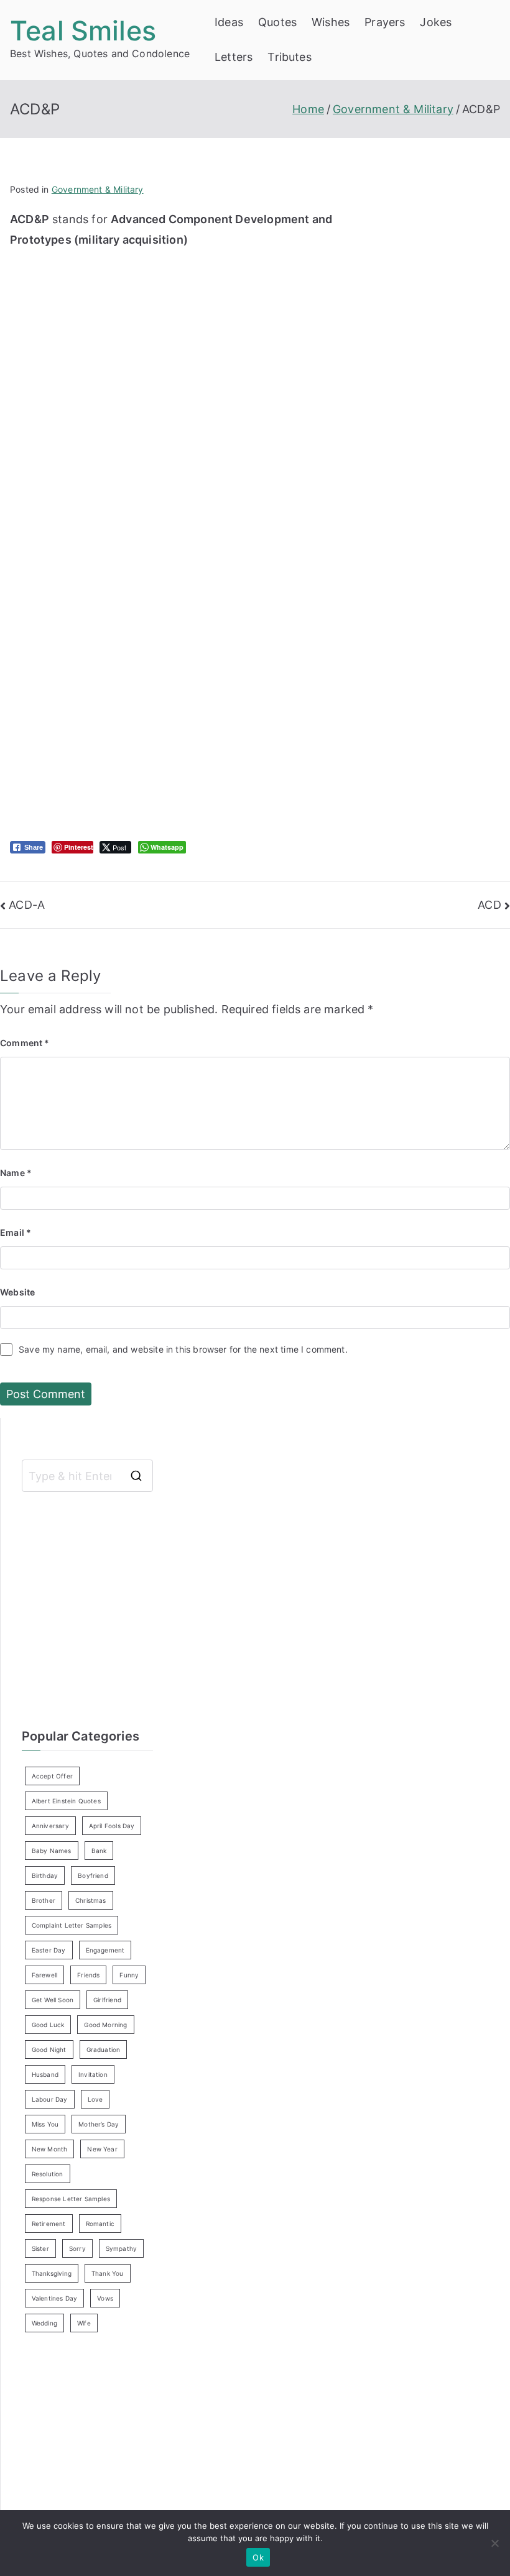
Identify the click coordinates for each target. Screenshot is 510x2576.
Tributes (289, 57)
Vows (105, 2298)
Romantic (100, 2224)
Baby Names (52, 1851)
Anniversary (50, 1826)
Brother (44, 1900)
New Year (102, 2149)
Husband (45, 2074)
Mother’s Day (99, 2124)
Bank (99, 1851)
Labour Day (50, 2099)
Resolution (48, 2174)
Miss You (45, 2124)
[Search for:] (87, 1476)
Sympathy (121, 2248)
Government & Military (98, 189)
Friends (88, 1975)
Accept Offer (52, 1776)
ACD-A (27, 905)
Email (16, 1232)
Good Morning (105, 2025)
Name (16, 1173)
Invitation (93, 2074)
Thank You (108, 2273)
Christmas (91, 1900)
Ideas (229, 22)
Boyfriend (93, 1875)
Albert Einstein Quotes (66, 1801)
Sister (40, 2248)
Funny (129, 1975)
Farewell (44, 1975)
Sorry (77, 2248)
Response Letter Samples (71, 2199)
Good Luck (48, 2025)
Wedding (44, 2323)
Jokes (436, 22)
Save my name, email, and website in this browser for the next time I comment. (183, 1349)
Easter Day (49, 1950)
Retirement (49, 2224)
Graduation (104, 2049)
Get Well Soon (53, 2000)
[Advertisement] (172, 337)
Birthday (45, 1875)
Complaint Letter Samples (72, 1925)
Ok (258, 2557)
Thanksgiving (52, 2273)
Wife (84, 2323)
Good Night (49, 2049)
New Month (50, 2149)
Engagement (105, 1950)
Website (17, 1292)
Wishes (331, 22)
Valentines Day (55, 2298)
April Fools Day (112, 1826)
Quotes (277, 22)
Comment (25, 1043)
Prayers (385, 22)
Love (95, 2099)
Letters (234, 57)
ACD (489, 905)
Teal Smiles (83, 30)
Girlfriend (107, 2000)
